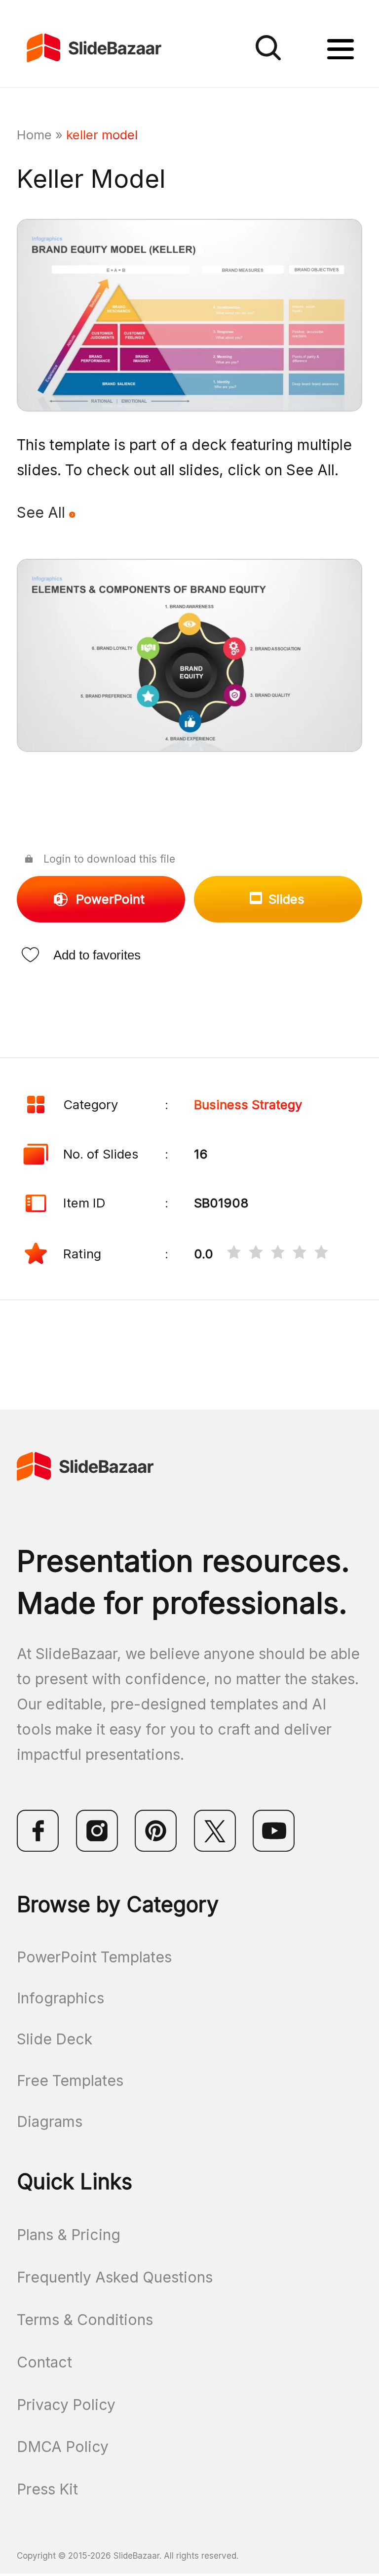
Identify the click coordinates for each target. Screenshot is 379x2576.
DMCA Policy (63, 2447)
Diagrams (50, 2121)
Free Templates (70, 2080)
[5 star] (321, 1254)
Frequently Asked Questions (115, 2277)
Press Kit (47, 2489)
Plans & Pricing (69, 2235)
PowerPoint (110, 899)
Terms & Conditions (85, 2320)
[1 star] (234, 1254)
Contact (44, 2362)
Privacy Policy (66, 2405)
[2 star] (256, 1254)
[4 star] (300, 1254)
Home (34, 135)
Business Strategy (248, 1104)
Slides (286, 899)
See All (43, 512)
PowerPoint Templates (94, 1957)
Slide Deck (55, 2039)
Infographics (60, 1998)
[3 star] (278, 1254)
